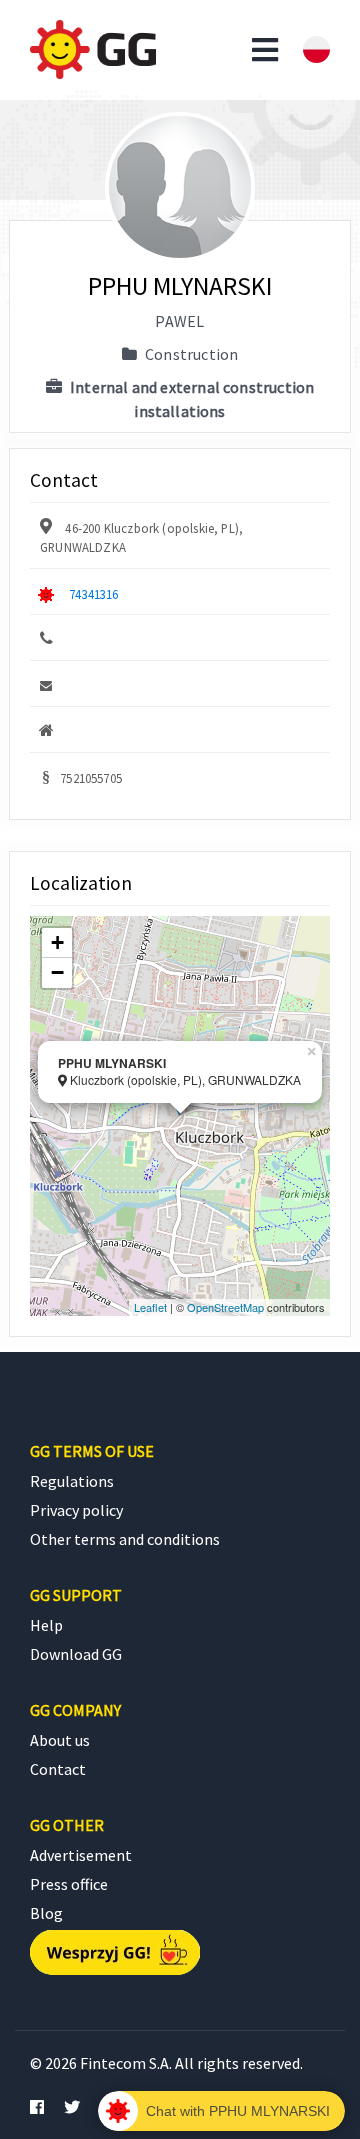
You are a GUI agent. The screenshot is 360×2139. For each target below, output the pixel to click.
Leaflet (150, 1307)
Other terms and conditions (125, 1539)
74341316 (93, 594)
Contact (58, 1769)
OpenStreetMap (225, 1307)
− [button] (57, 972)
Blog (46, 1913)
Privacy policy (76, 1510)
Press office (69, 1884)
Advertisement (81, 1855)
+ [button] (57, 942)
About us (60, 1740)
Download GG (76, 1654)
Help (46, 1625)
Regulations (72, 1481)
